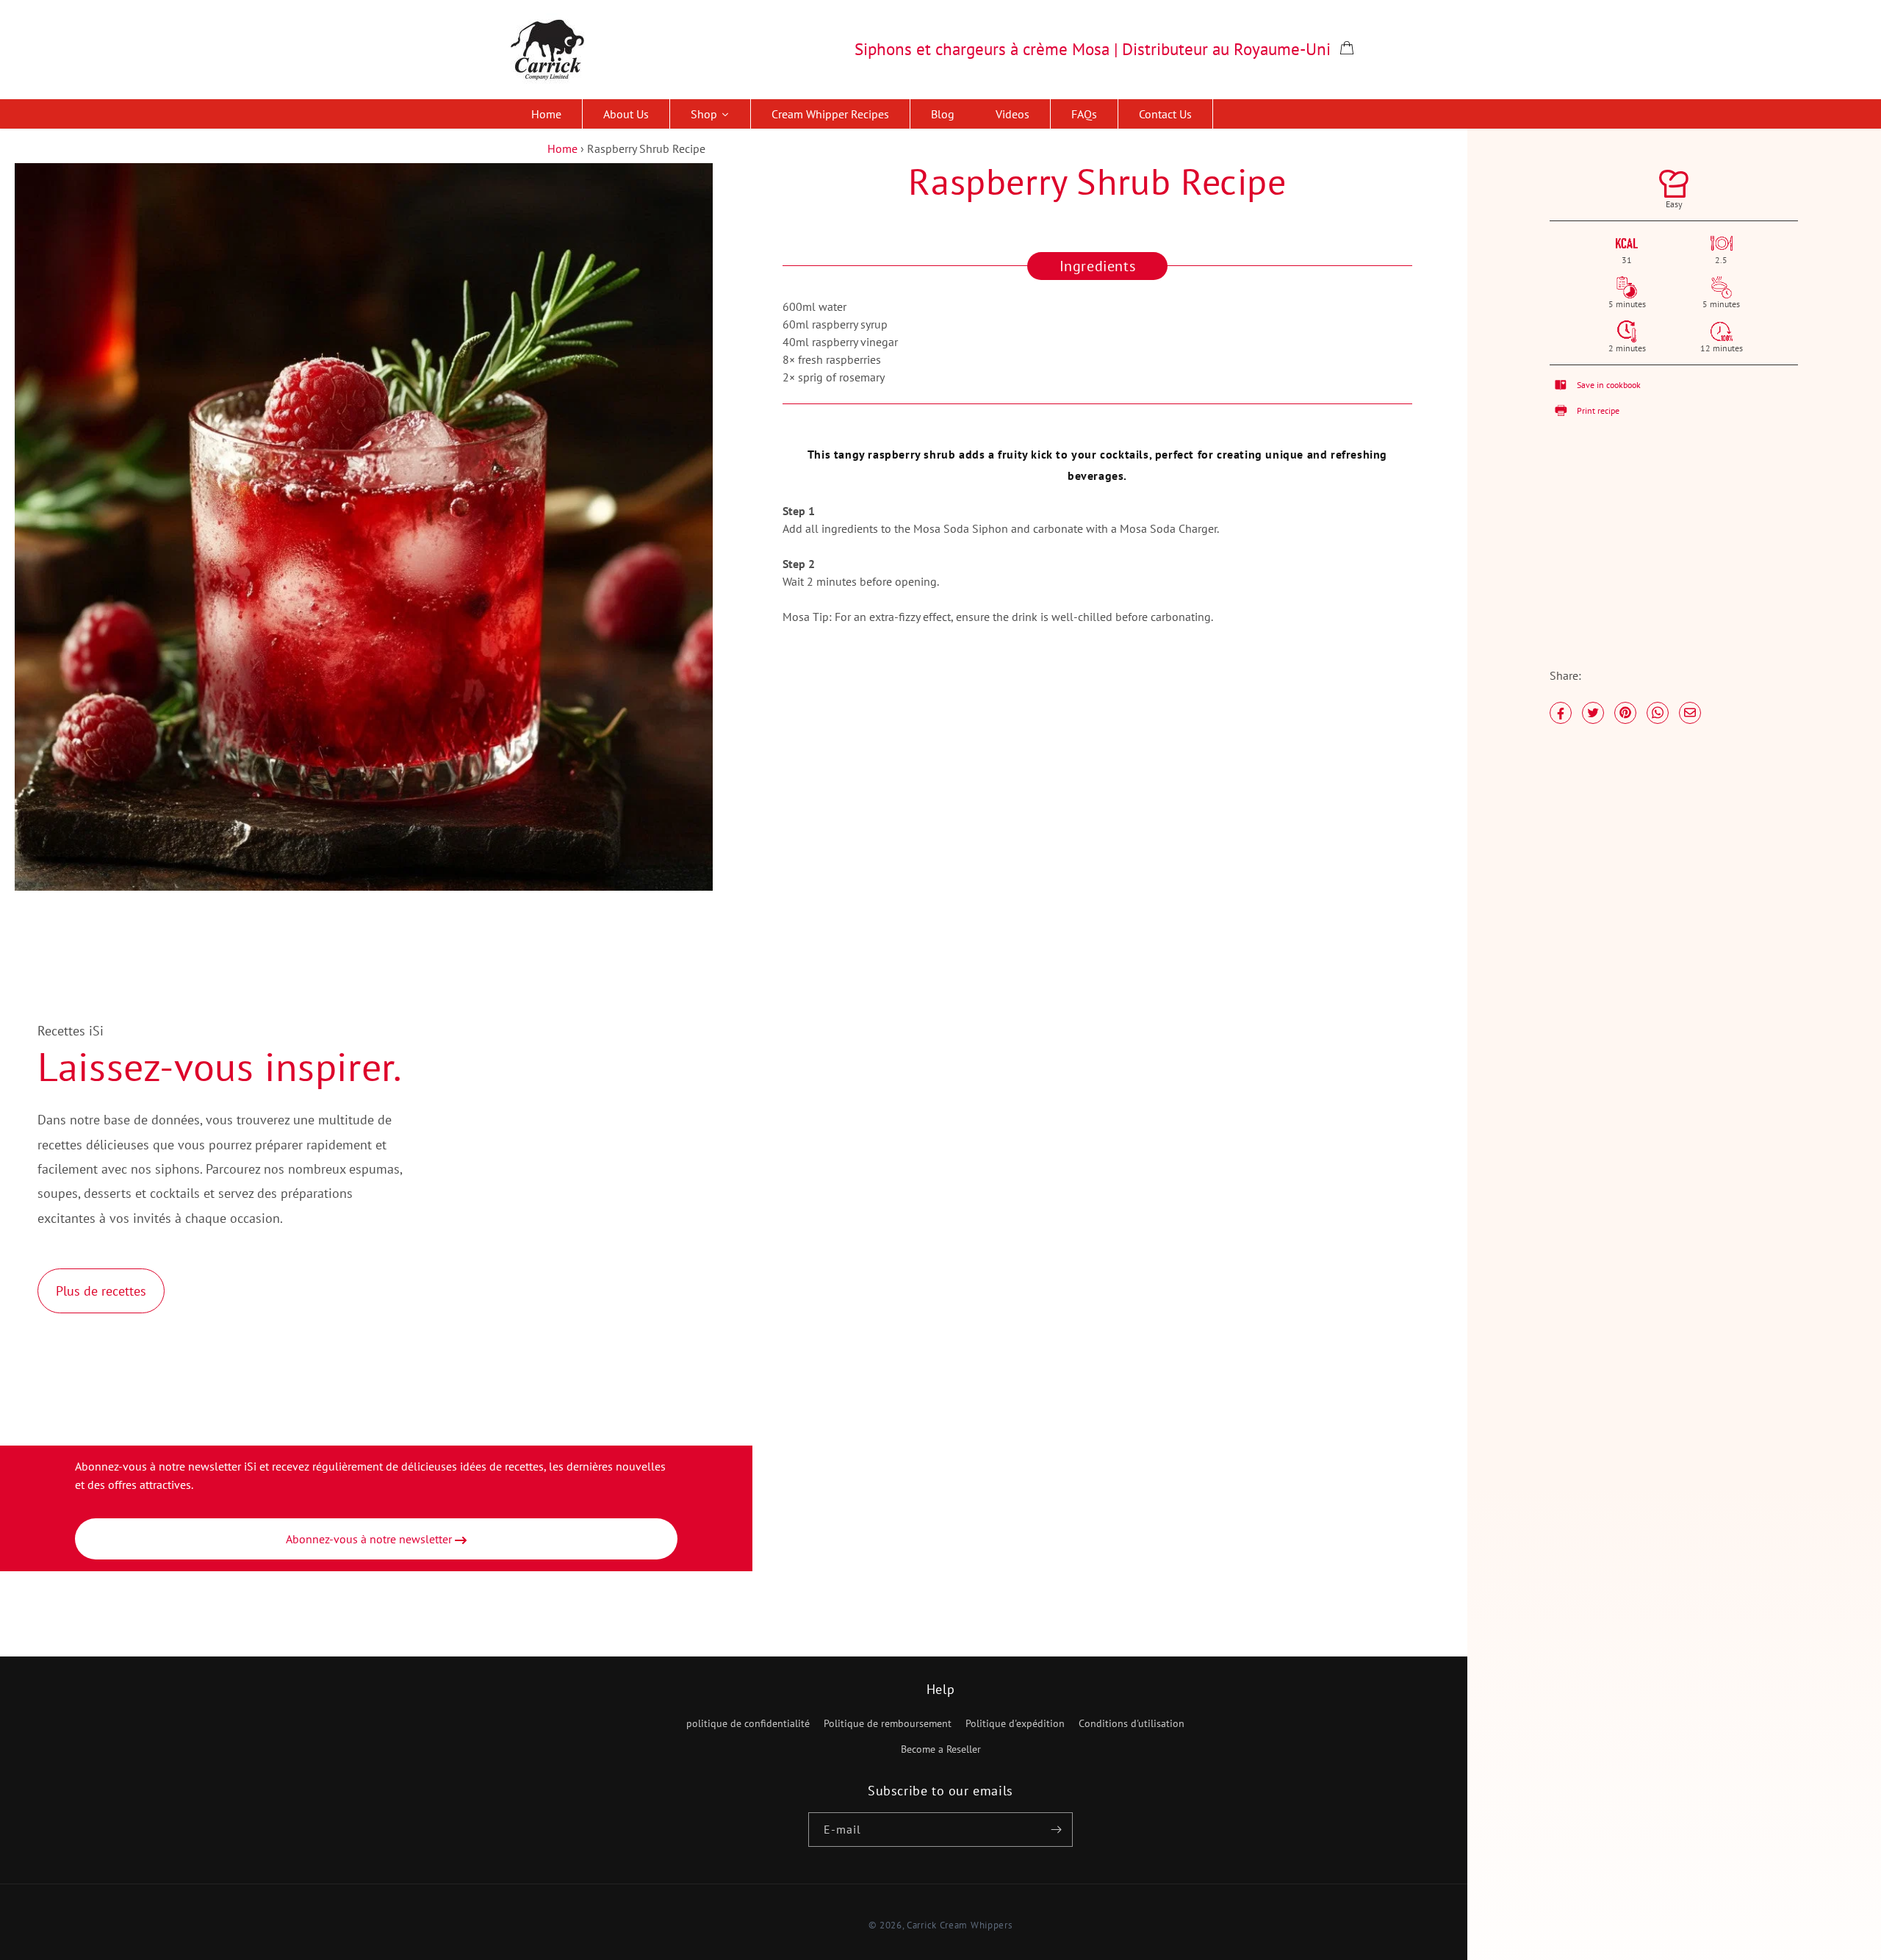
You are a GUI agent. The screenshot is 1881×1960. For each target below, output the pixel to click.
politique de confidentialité (748, 1723)
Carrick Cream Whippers (959, 1925)
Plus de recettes (101, 1291)
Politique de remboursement (888, 1723)
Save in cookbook (1609, 385)
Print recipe (1598, 410)
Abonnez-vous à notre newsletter (370, 1539)
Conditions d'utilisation (1132, 1723)
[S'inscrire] (1056, 1830)
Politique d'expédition (1015, 1723)
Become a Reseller (941, 1749)
